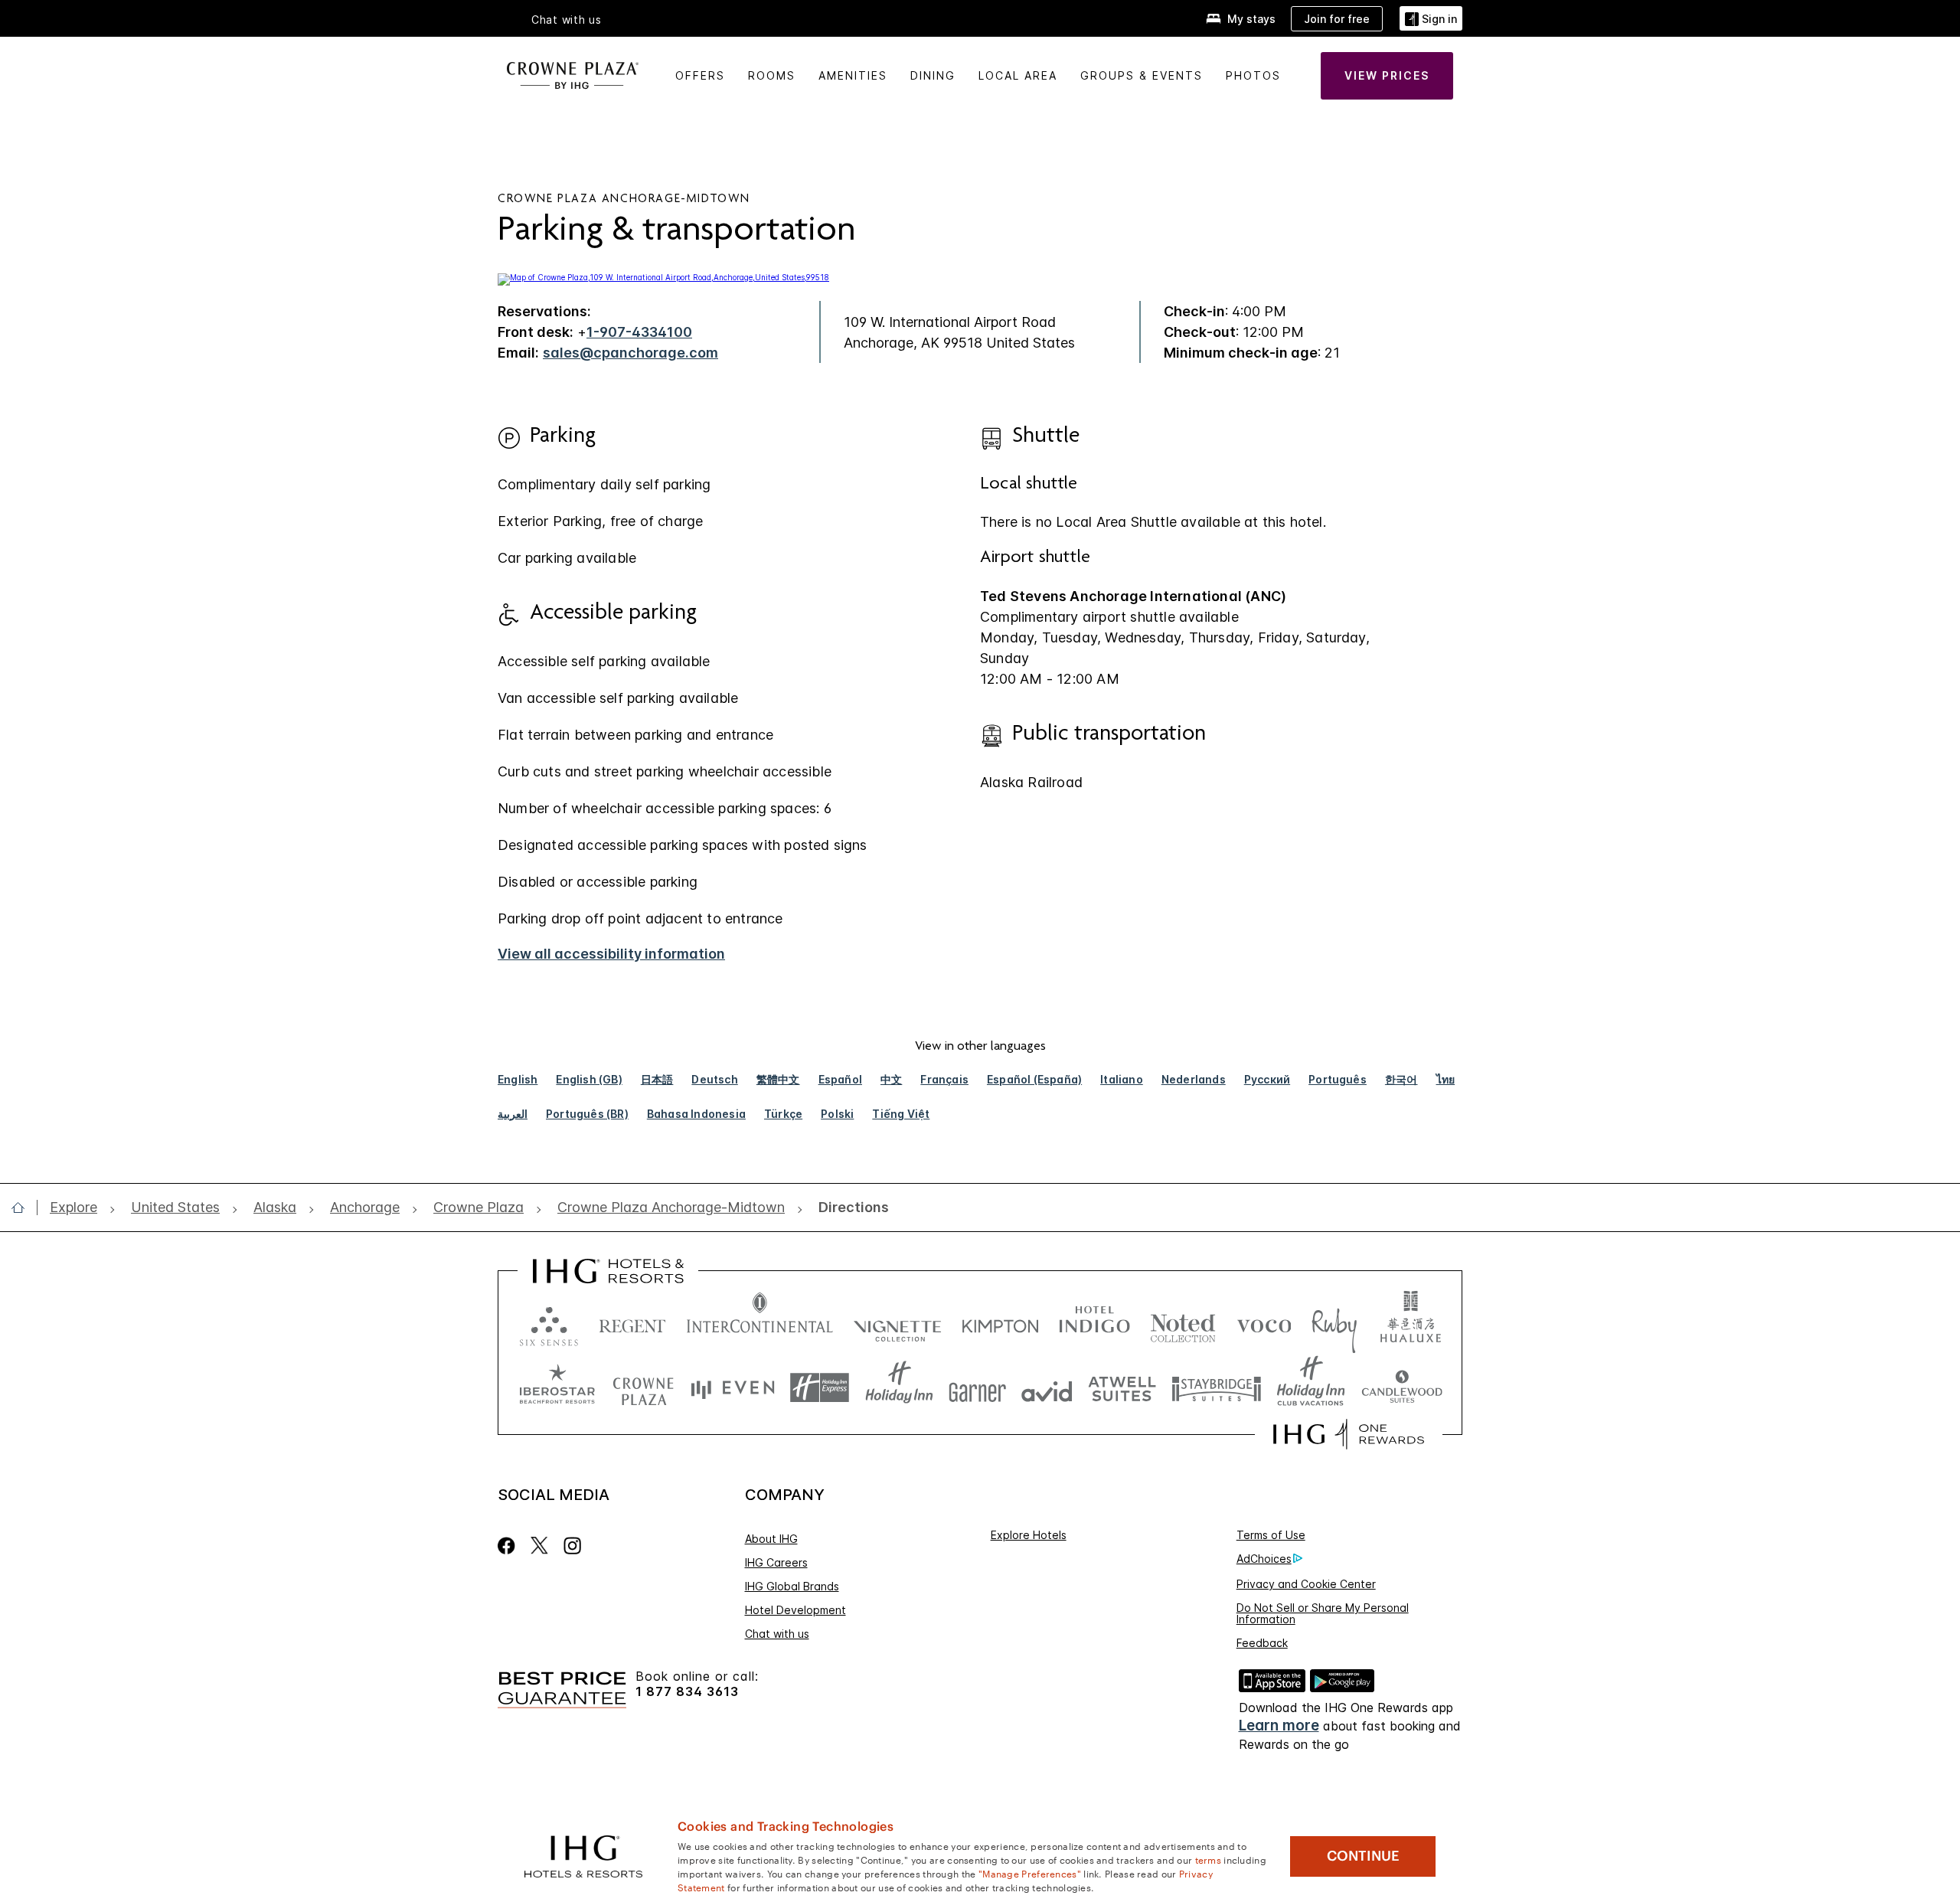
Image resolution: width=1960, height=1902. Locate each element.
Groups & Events (1142, 75)
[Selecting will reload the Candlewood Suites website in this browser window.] (1401, 1388)
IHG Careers (776, 1562)
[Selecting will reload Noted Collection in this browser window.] (1183, 1323)
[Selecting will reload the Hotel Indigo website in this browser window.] (1094, 1323)
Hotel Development (795, 1610)
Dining (933, 75)
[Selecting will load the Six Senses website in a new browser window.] (549, 1323)
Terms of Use (1271, 1535)
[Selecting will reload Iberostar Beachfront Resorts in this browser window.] (557, 1388)
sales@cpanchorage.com (630, 353)
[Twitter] (539, 1546)
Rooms (772, 75)
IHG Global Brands (792, 1586)
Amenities (853, 75)
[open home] (24, 1208)
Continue (1363, 1856)
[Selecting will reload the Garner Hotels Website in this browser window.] (977, 1388)
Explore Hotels (1029, 1535)
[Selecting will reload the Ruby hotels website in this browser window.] (1334, 1323)
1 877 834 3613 (687, 1692)
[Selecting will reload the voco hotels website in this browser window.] (1264, 1323)
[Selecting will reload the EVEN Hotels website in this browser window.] (733, 1388)
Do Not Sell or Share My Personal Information (1323, 1613)
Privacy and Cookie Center (1306, 1584)
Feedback (1262, 1643)
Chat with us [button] (567, 20)
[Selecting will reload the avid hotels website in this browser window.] (1047, 1388)
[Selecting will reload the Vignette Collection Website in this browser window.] (898, 1323)
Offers (700, 75)
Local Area (1018, 75)
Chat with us (777, 1634)
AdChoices (1264, 1559)
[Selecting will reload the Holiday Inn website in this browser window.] (899, 1388)
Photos (1253, 75)
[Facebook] (510, 1546)
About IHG (771, 1539)
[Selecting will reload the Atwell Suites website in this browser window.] (1122, 1388)
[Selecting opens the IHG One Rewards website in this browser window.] (1349, 1434)
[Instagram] (572, 1546)
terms (1209, 1859)
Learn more (1279, 1726)
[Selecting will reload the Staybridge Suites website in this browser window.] (1217, 1388)
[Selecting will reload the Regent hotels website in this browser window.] (632, 1323)
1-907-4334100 (639, 332)
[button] (1431, 19)
